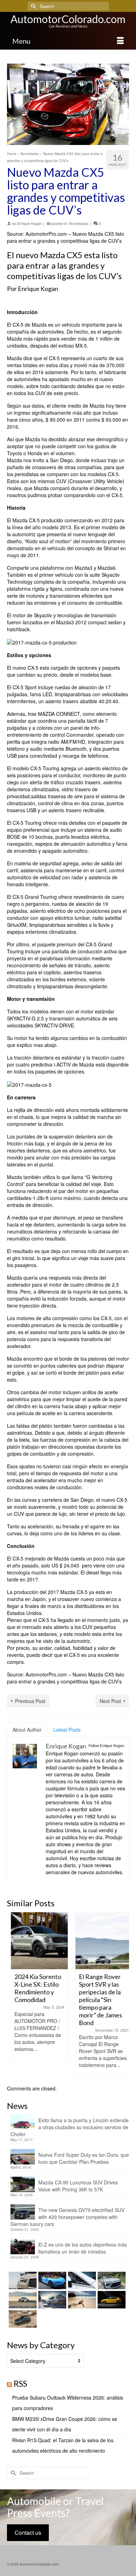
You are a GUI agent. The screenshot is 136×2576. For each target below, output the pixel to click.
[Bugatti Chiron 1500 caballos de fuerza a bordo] (51, 2280)
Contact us (28, 2533)
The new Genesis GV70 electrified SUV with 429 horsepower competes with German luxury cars (67, 2217)
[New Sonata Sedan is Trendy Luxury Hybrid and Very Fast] (111, 2280)
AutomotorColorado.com (68, 19)
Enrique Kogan (29, 223)
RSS (20, 2383)
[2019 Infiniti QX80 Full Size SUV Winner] (22, 2280)
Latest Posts (67, 1730)
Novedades (79, 223)
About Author (27, 1730)
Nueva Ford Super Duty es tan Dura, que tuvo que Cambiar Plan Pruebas (84, 2158)
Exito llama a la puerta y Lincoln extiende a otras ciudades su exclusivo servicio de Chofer (70, 2127)
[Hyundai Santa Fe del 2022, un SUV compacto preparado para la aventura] (22, 2319)
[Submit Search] (33, 6)
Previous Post (30, 1701)
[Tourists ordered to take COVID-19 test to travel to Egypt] (81, 2300)
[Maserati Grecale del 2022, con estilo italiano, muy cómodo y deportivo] (111, 2300)
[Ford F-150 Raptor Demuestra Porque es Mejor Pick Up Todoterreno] (22, 2300)
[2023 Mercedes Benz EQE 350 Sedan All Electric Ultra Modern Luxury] (81, 2280)
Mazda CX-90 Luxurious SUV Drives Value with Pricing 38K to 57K (78, 2186)
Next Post (110, 1701)
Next (123, 1995)
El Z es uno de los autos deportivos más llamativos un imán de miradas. (83, 2248)
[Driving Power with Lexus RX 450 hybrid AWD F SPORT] (51, 2300)
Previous (13, 1995)
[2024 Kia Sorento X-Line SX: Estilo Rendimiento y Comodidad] (36, 1941)
